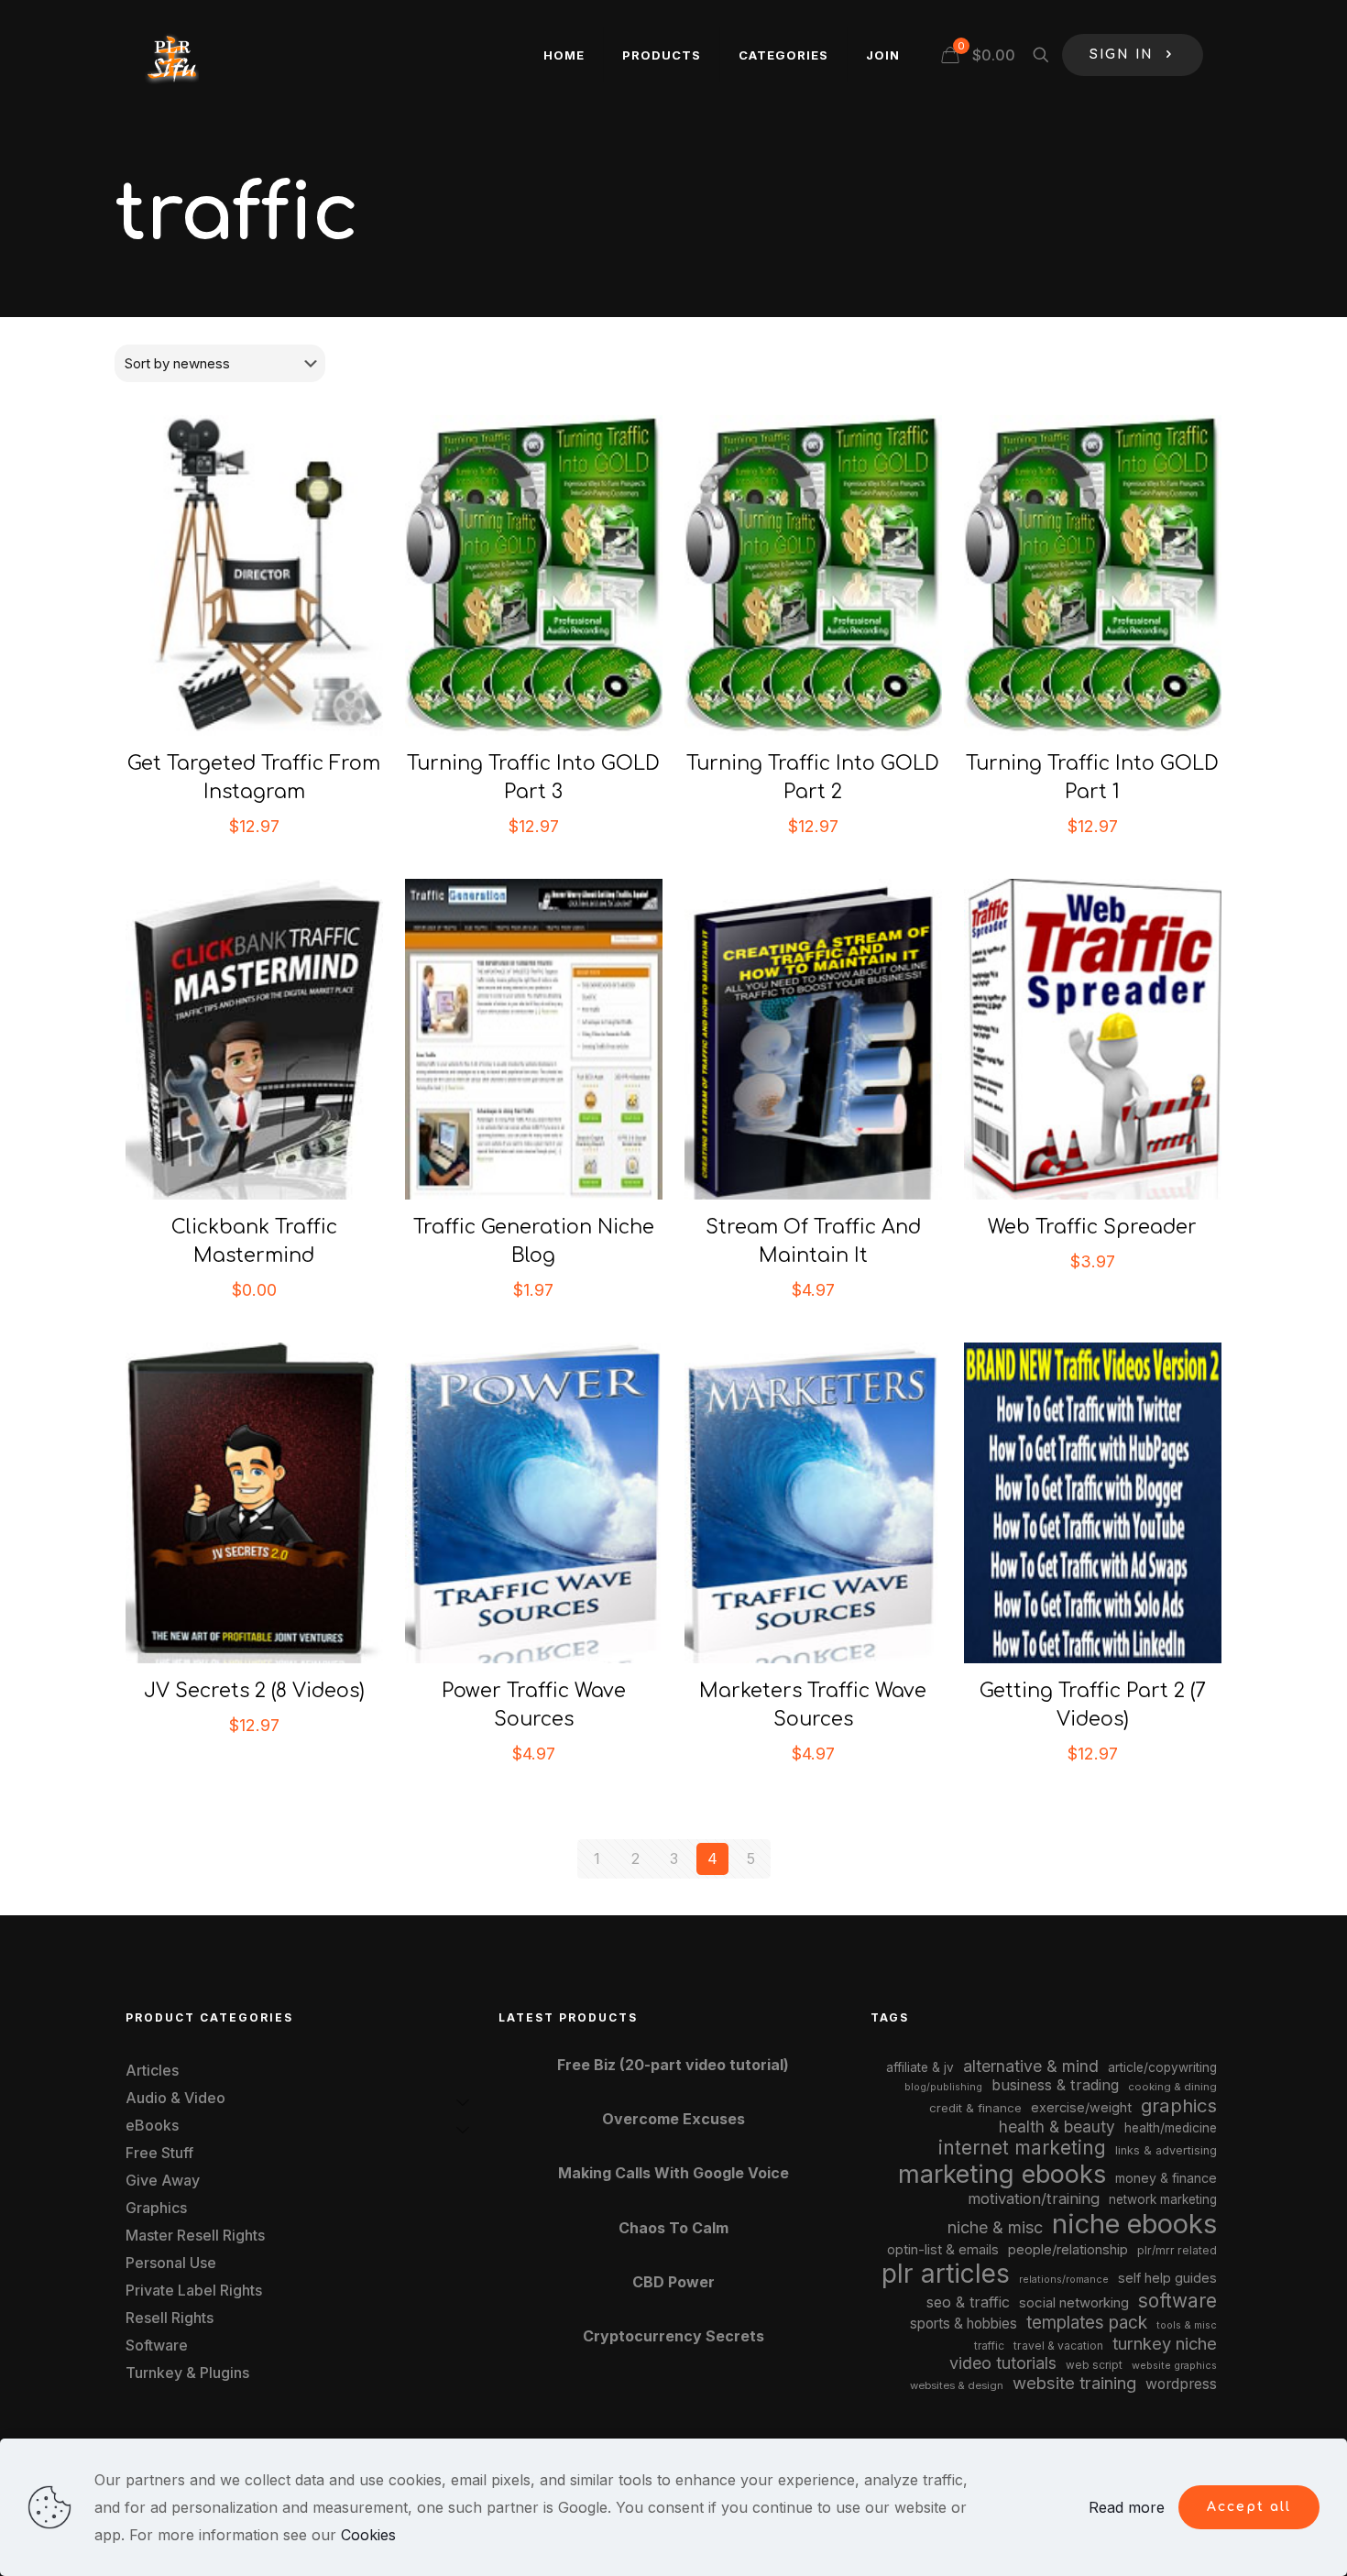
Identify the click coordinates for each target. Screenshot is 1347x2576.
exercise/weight (1081, 2107)
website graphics (1174, 2365)
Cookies (368, 2535)
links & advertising (1166, 2150)
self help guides (1167, 2278)
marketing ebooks (1002, 2174)
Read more (1127, 2507)
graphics (1179, 2105)
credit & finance (975, 2108)
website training (1074, 2383)
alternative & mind (1031, 2066)
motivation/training (1034, 2198)
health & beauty (1057, 2127)
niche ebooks (1134, 2224)
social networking (1074, 2303)
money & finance (1166, 2178)
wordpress (1181, 2384)
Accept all (1249, 2507)
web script (1094, 2365)
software (1177, 2301)
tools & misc (1187, 2325)
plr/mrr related (1177, 2250)
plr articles (946, 2274)
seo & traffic (968, 2302)
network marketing (1163, 2199)
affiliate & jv (920, 2067)
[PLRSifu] (171, 55)
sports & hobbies (964, 2324)
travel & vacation (1058, 2346)
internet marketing (1022, 2148)
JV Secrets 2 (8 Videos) (254, 1691)
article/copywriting (1162, 2067)
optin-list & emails (943, 2250)
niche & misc (995, 2227)
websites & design (957, 2385)
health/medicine (1171, 2128)
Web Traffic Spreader (1092, 1227)
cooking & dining (1172, 2087)
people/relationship (1068, 2250)
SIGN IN (1122, 55)
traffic (989, 2346)
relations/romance (1064, 2279)
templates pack (1087, 2323)
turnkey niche (1165, 2343)
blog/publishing (943, 2087)
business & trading (1055, 2085)
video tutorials (1003, 2363)
